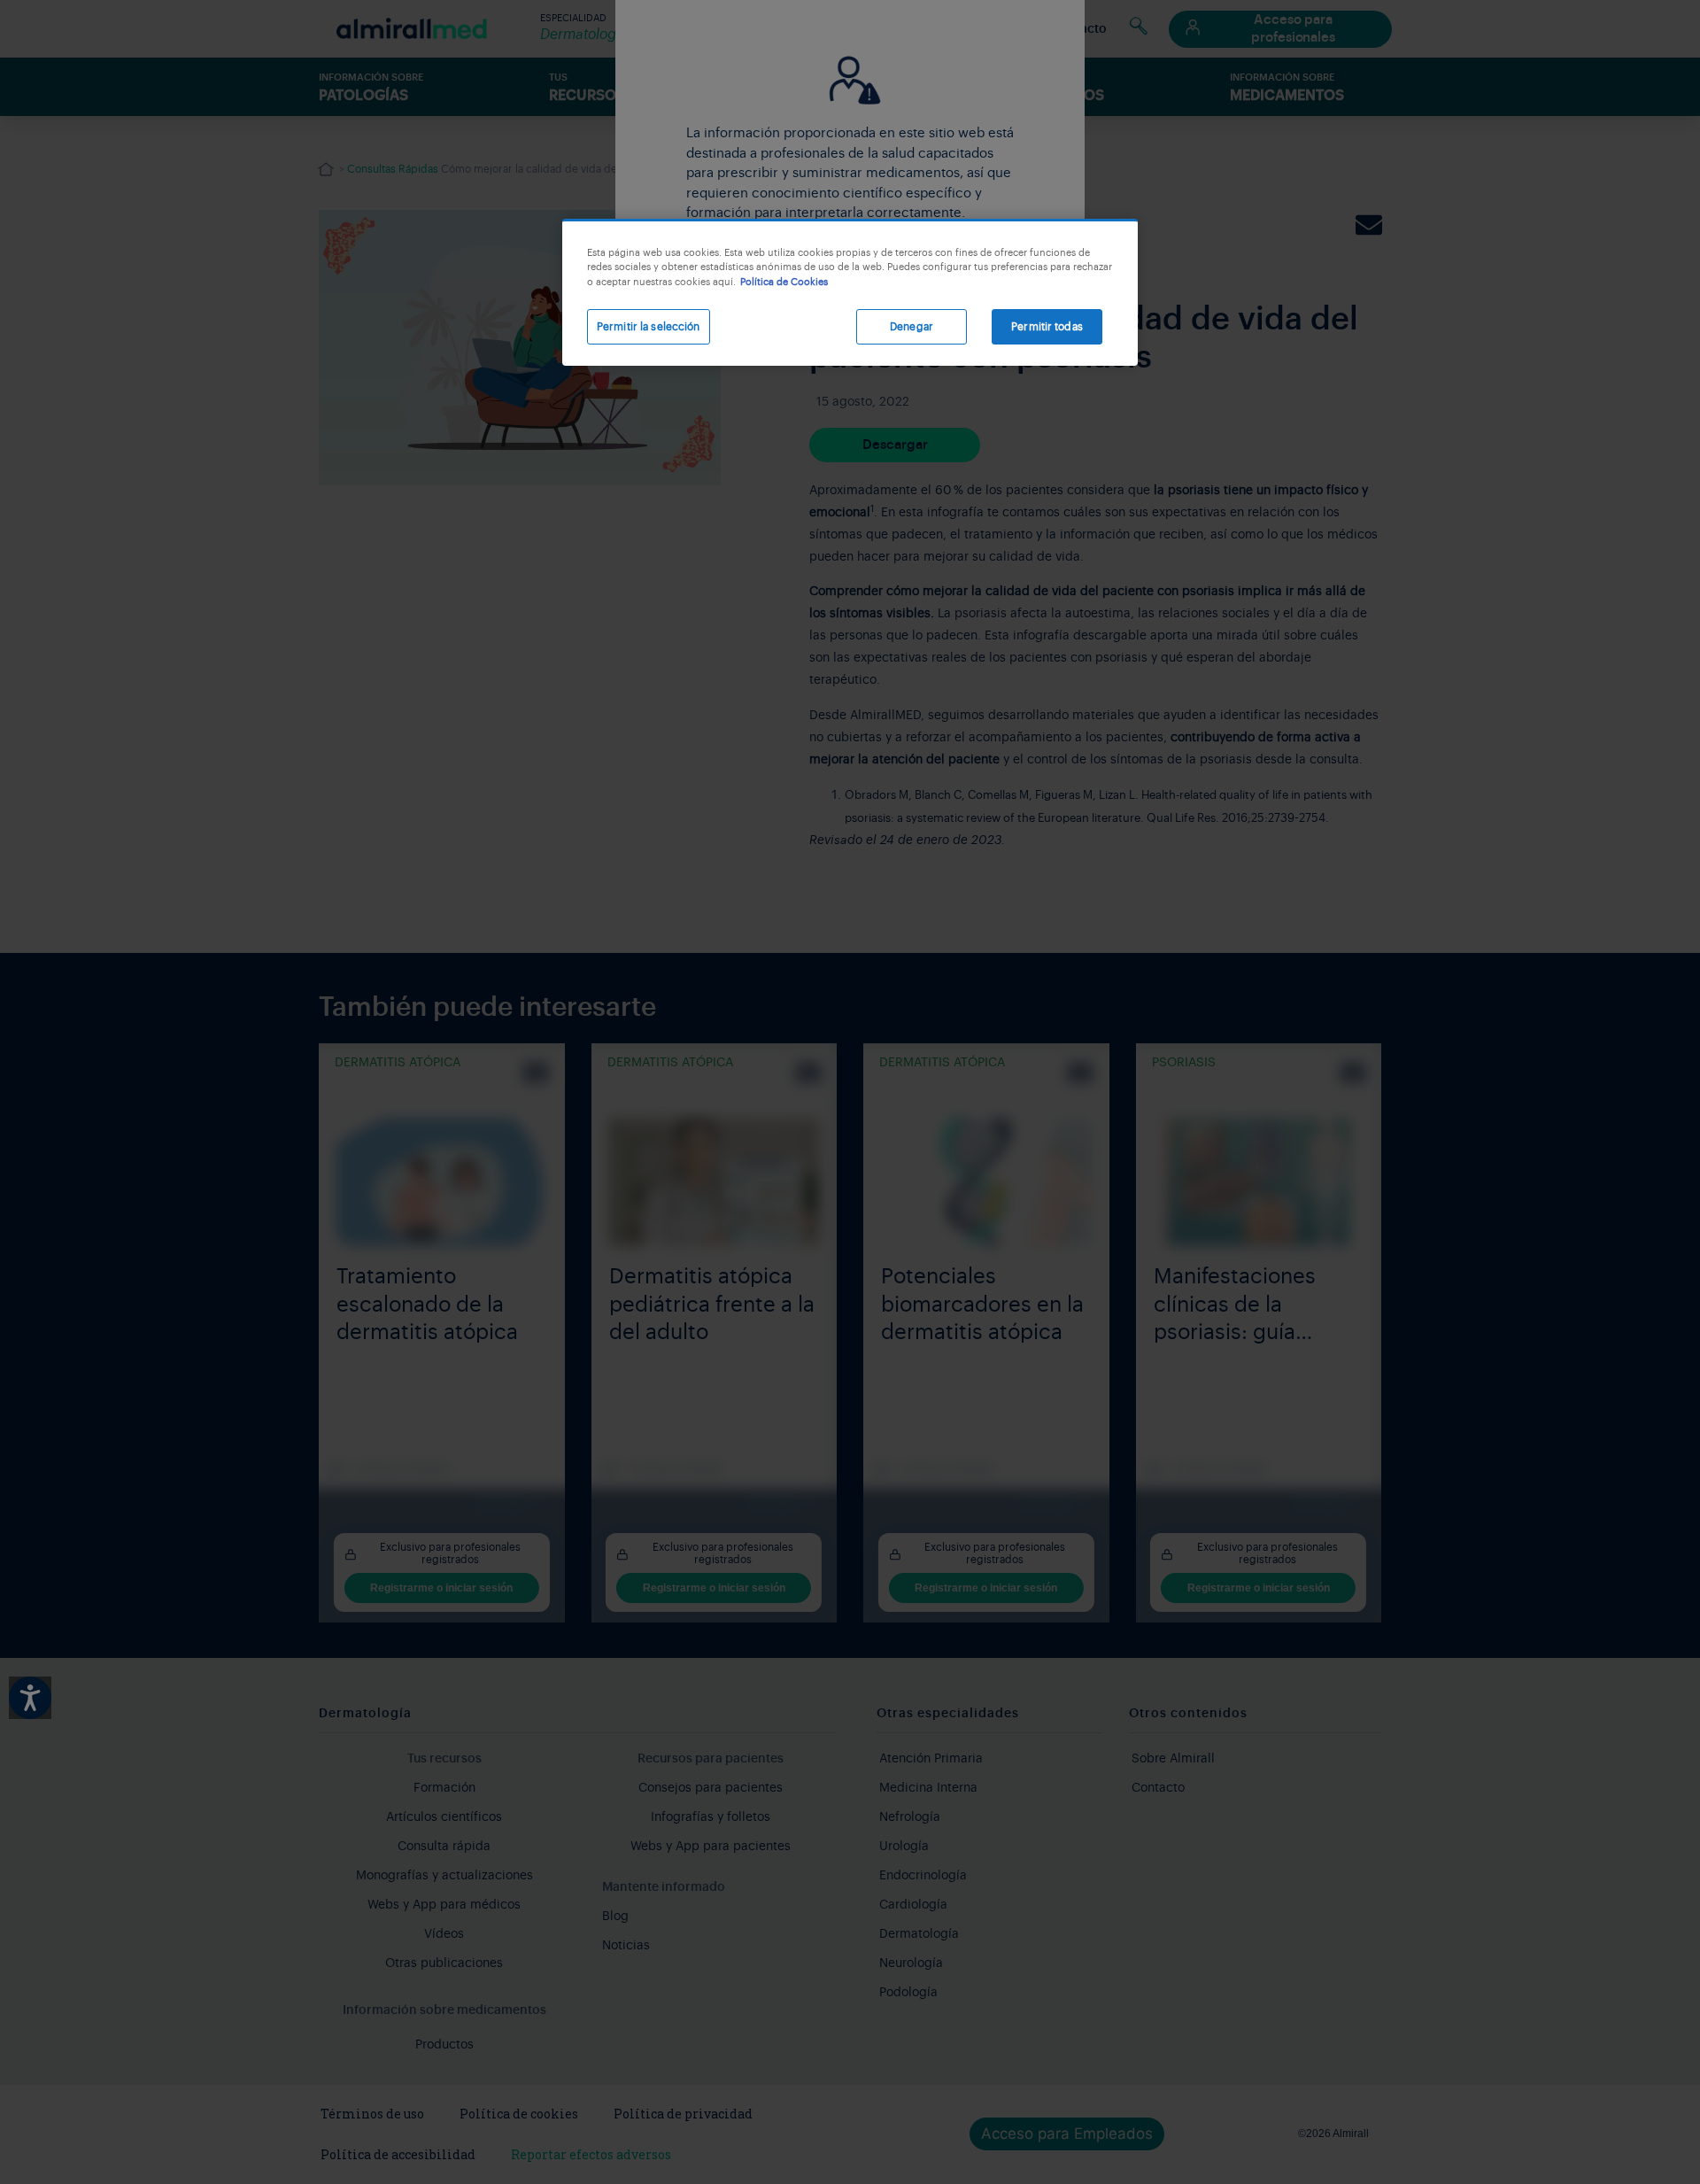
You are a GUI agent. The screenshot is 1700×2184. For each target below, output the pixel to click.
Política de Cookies (784, 282)
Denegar (912, 327)
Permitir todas (1047, 327)
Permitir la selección (649, 327)
